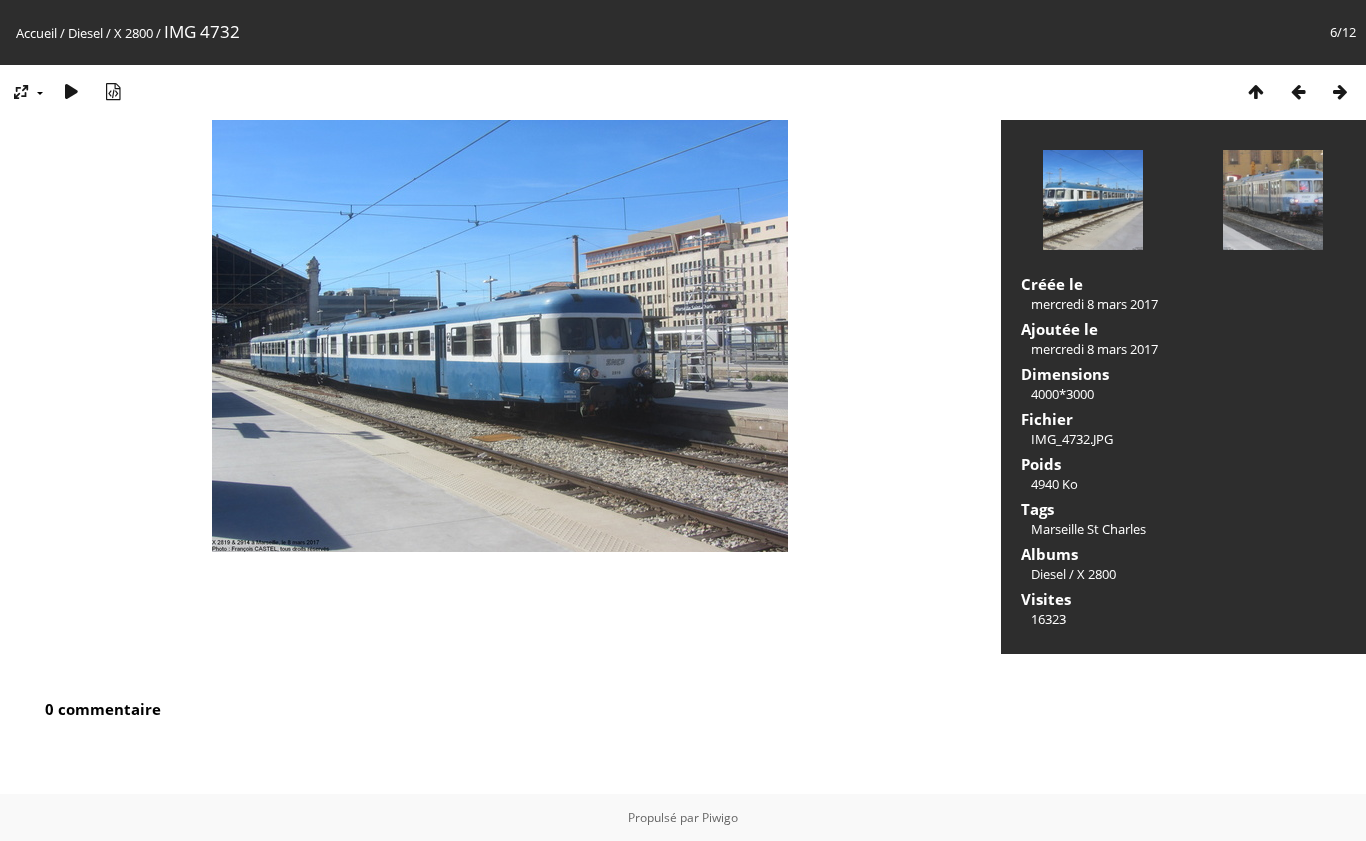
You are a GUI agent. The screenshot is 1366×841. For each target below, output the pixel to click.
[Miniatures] (1256, 91)
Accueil (36, 33)
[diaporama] (71, 91)
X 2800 (133, 33)
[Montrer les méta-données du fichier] (113, 91)
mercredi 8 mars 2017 (1094, 304)
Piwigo (720, 817)
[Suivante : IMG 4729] (1340, 91)
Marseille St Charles (1088, 529)
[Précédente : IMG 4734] (1298, 91)
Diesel (85, 33)
